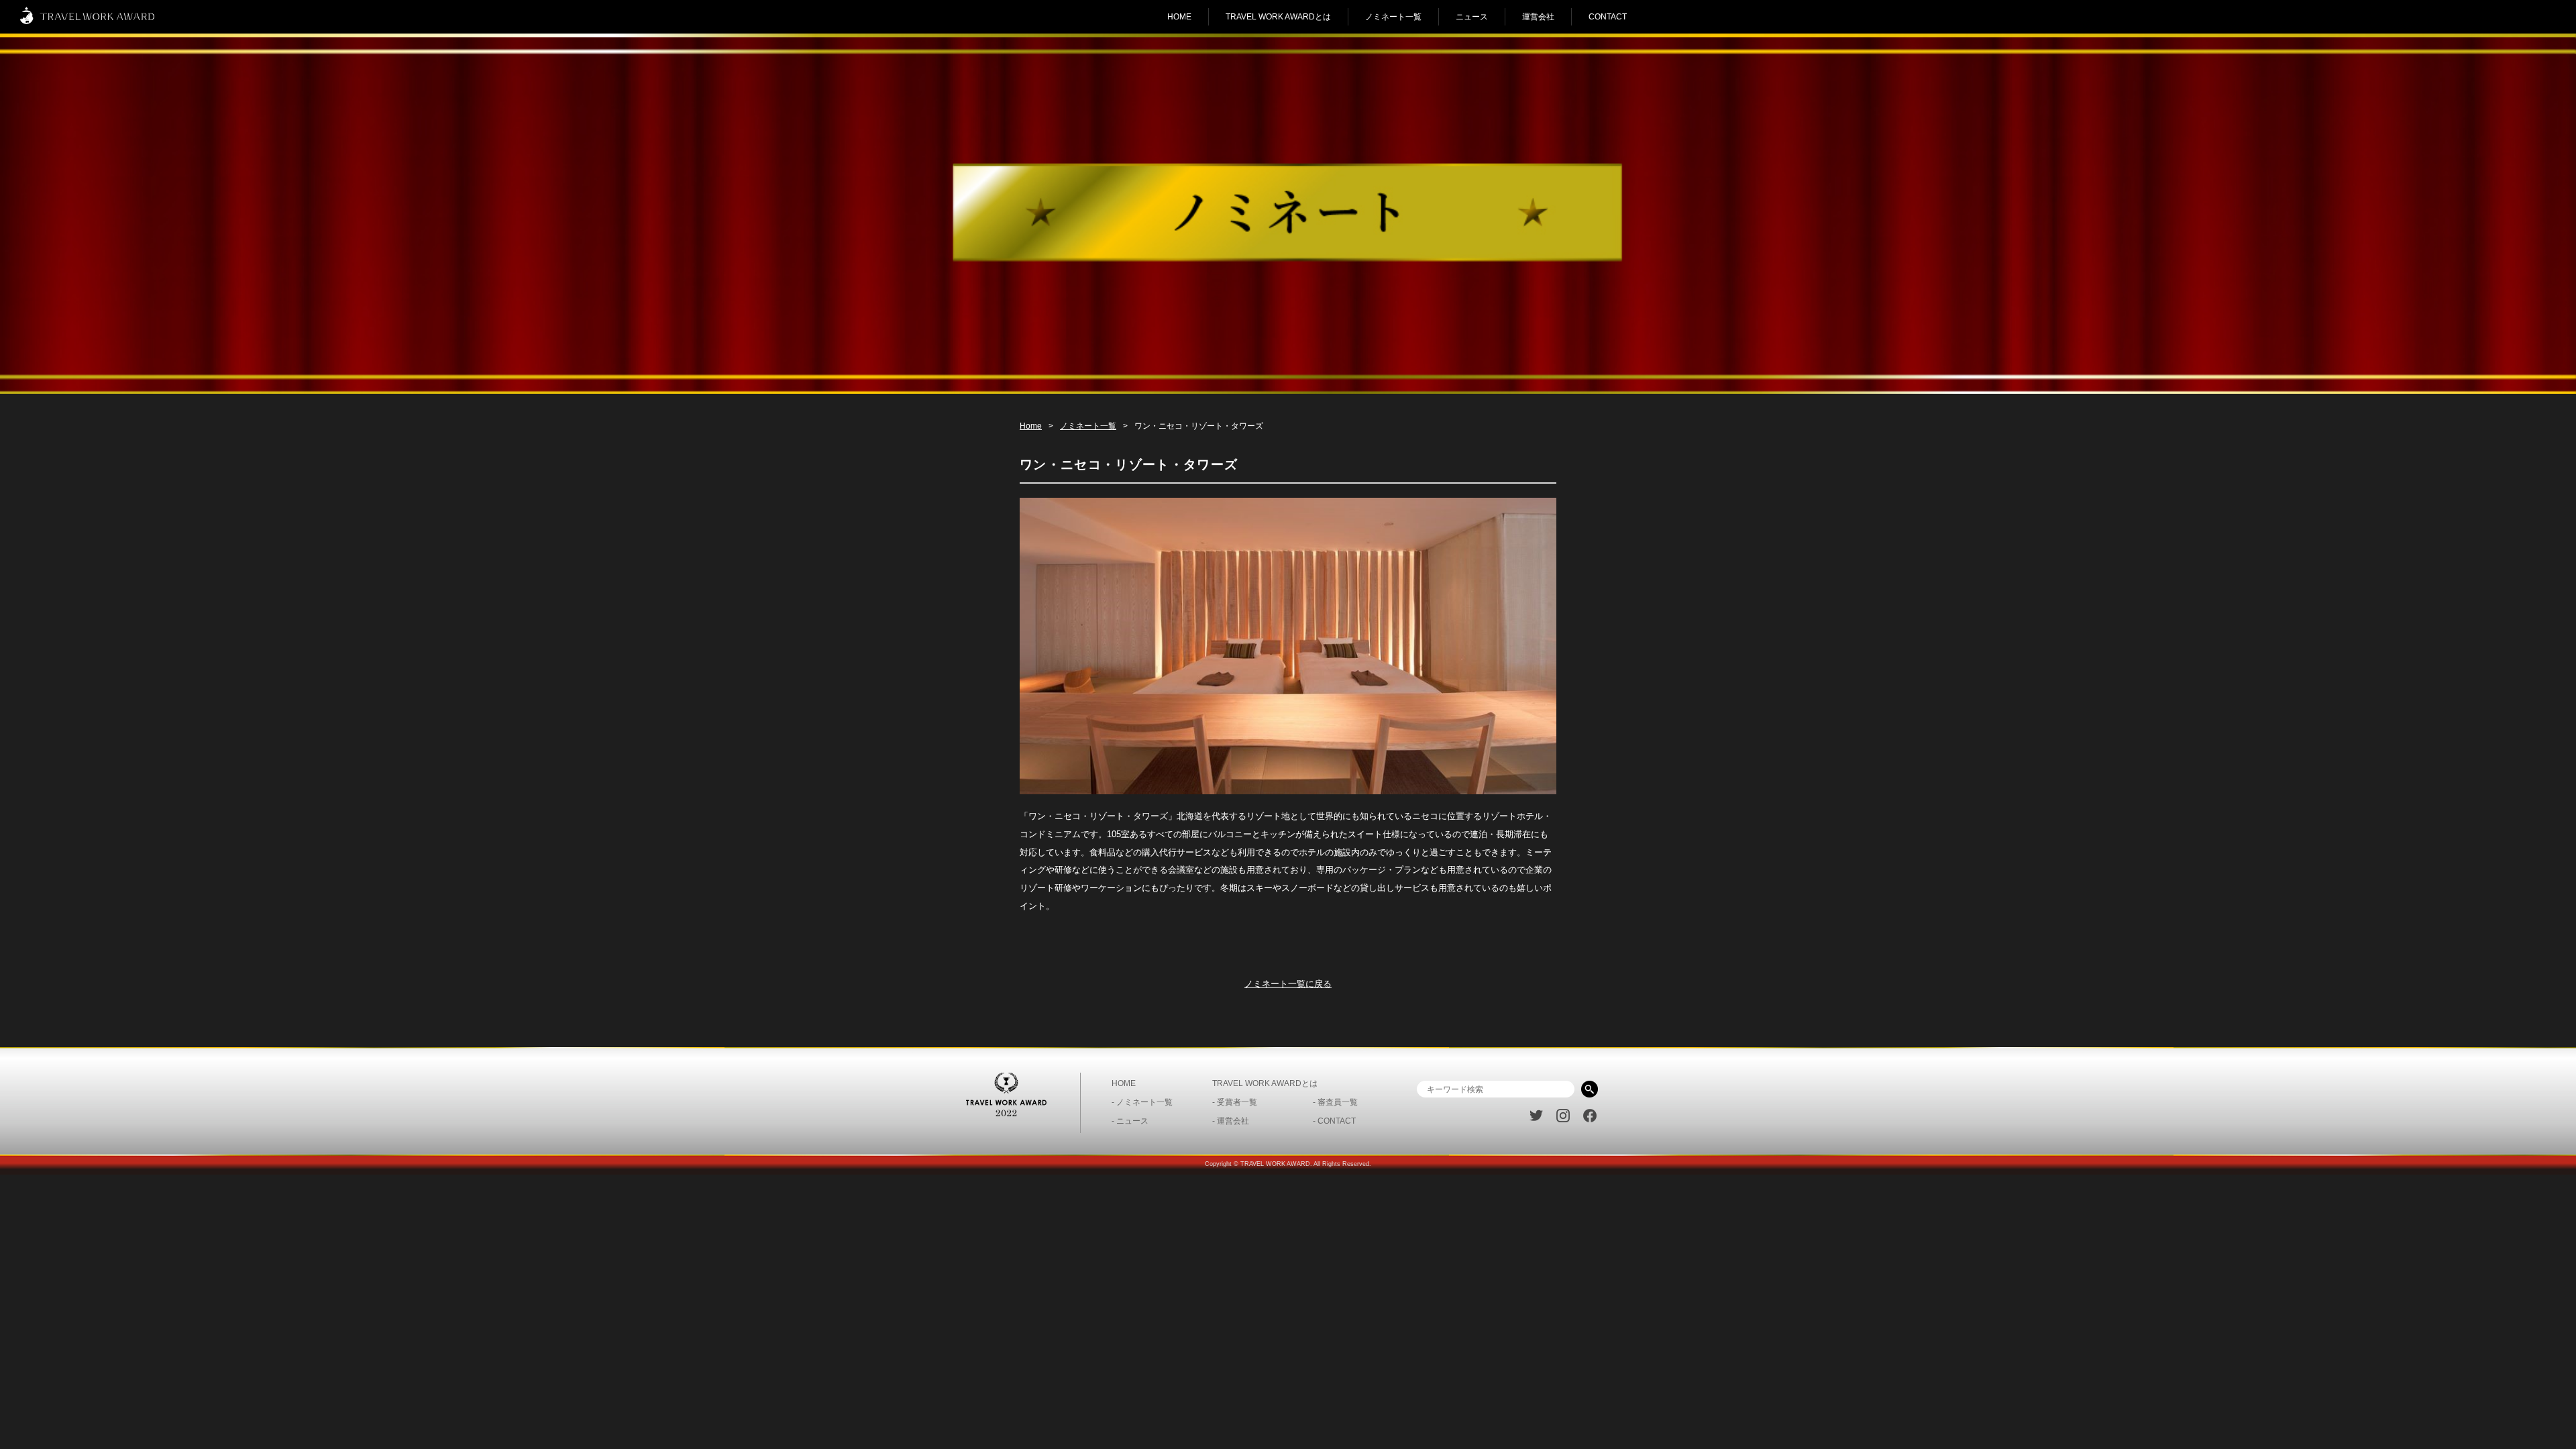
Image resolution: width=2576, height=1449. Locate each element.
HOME (1179, 17)
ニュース (1472, 17)
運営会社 (1538, 17)
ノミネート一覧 (1393, 17)
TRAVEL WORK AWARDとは (1278, 17)
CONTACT (1608, 17)
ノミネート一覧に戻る (1288, 984)
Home (1031, 426)
